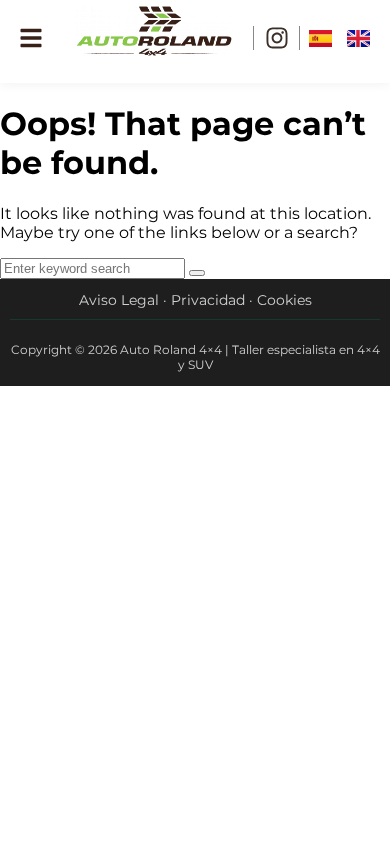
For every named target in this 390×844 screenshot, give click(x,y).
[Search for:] (94, 267)
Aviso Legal (119, 300)
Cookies (284, 300)
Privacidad (208, 300)
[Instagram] (277, 38)
